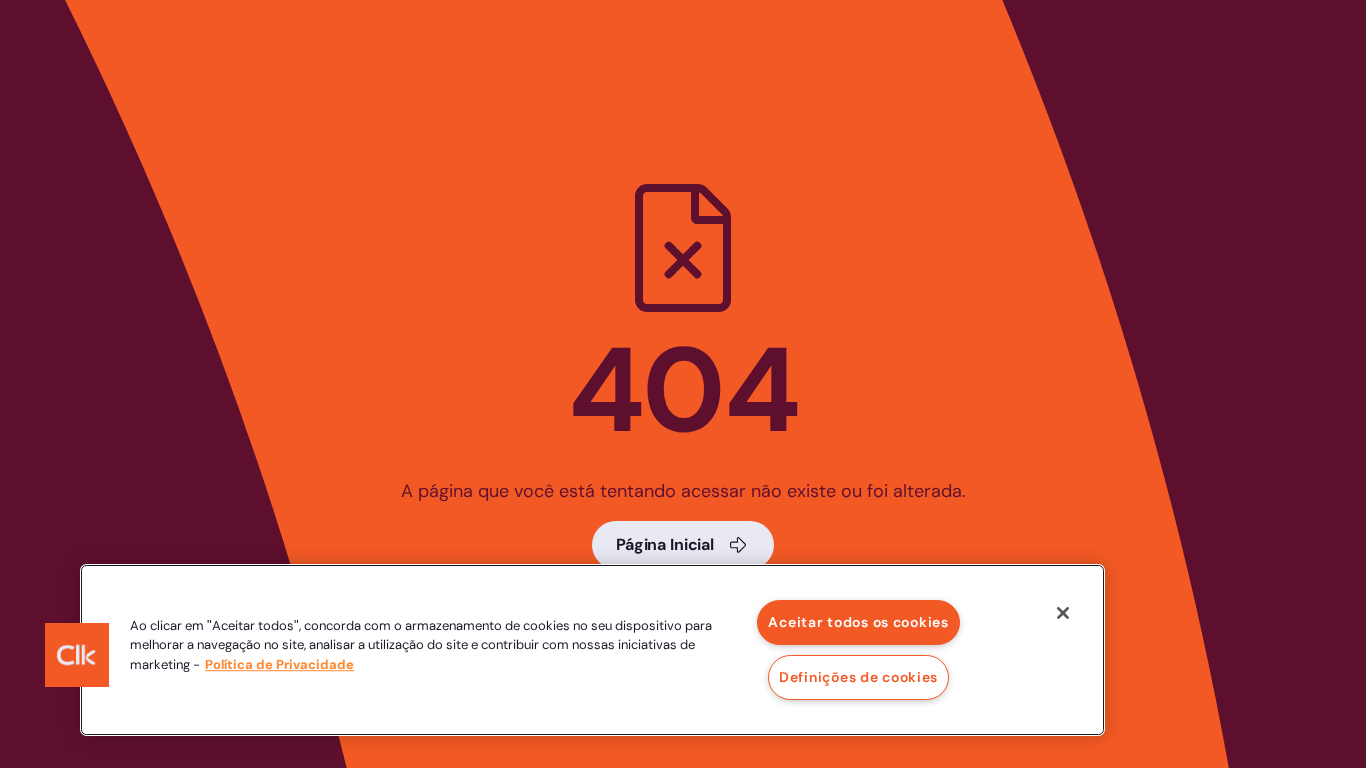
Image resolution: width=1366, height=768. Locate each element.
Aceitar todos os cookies (858, 622)
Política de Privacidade (279, 664)
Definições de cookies (858, 677)
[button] (77, 655)
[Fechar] (1063, 613)
